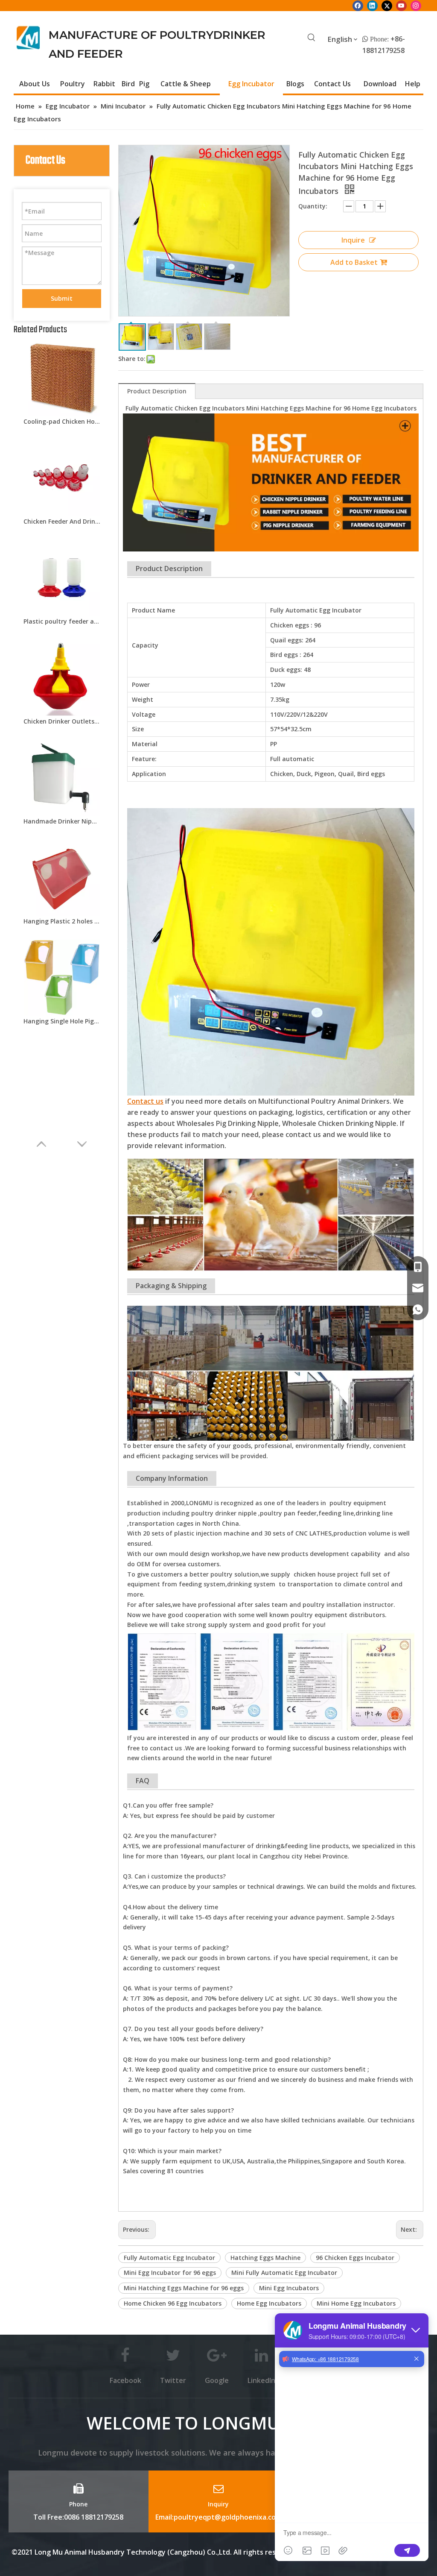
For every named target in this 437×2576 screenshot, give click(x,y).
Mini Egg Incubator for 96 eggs (170, 2273)
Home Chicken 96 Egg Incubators (173, 2303)
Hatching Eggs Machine (265, 2258)
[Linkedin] (372, 6)
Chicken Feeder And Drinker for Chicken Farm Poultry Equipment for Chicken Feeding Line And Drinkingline (62, 521)
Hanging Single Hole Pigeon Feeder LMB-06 (62, 1021)
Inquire (353, 240)
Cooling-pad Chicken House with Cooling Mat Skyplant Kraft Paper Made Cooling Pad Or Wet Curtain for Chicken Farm (62, 421)
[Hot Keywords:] (312, 38)
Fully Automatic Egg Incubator (169, 2258)
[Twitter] (387, 6)
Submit (62, 298)
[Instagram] (416, 6)
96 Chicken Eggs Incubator (355, 2258)
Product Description (157, 391)
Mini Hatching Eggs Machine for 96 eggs (184, 2288)
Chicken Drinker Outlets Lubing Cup (62, 721)
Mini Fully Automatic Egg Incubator (284, 2273)
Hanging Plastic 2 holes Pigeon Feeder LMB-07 (62, 921)
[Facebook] (358, 6)
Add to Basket (354, 262)
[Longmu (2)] (28, 38)
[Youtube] (401, 6)
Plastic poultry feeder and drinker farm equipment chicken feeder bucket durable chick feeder (62, 621)
